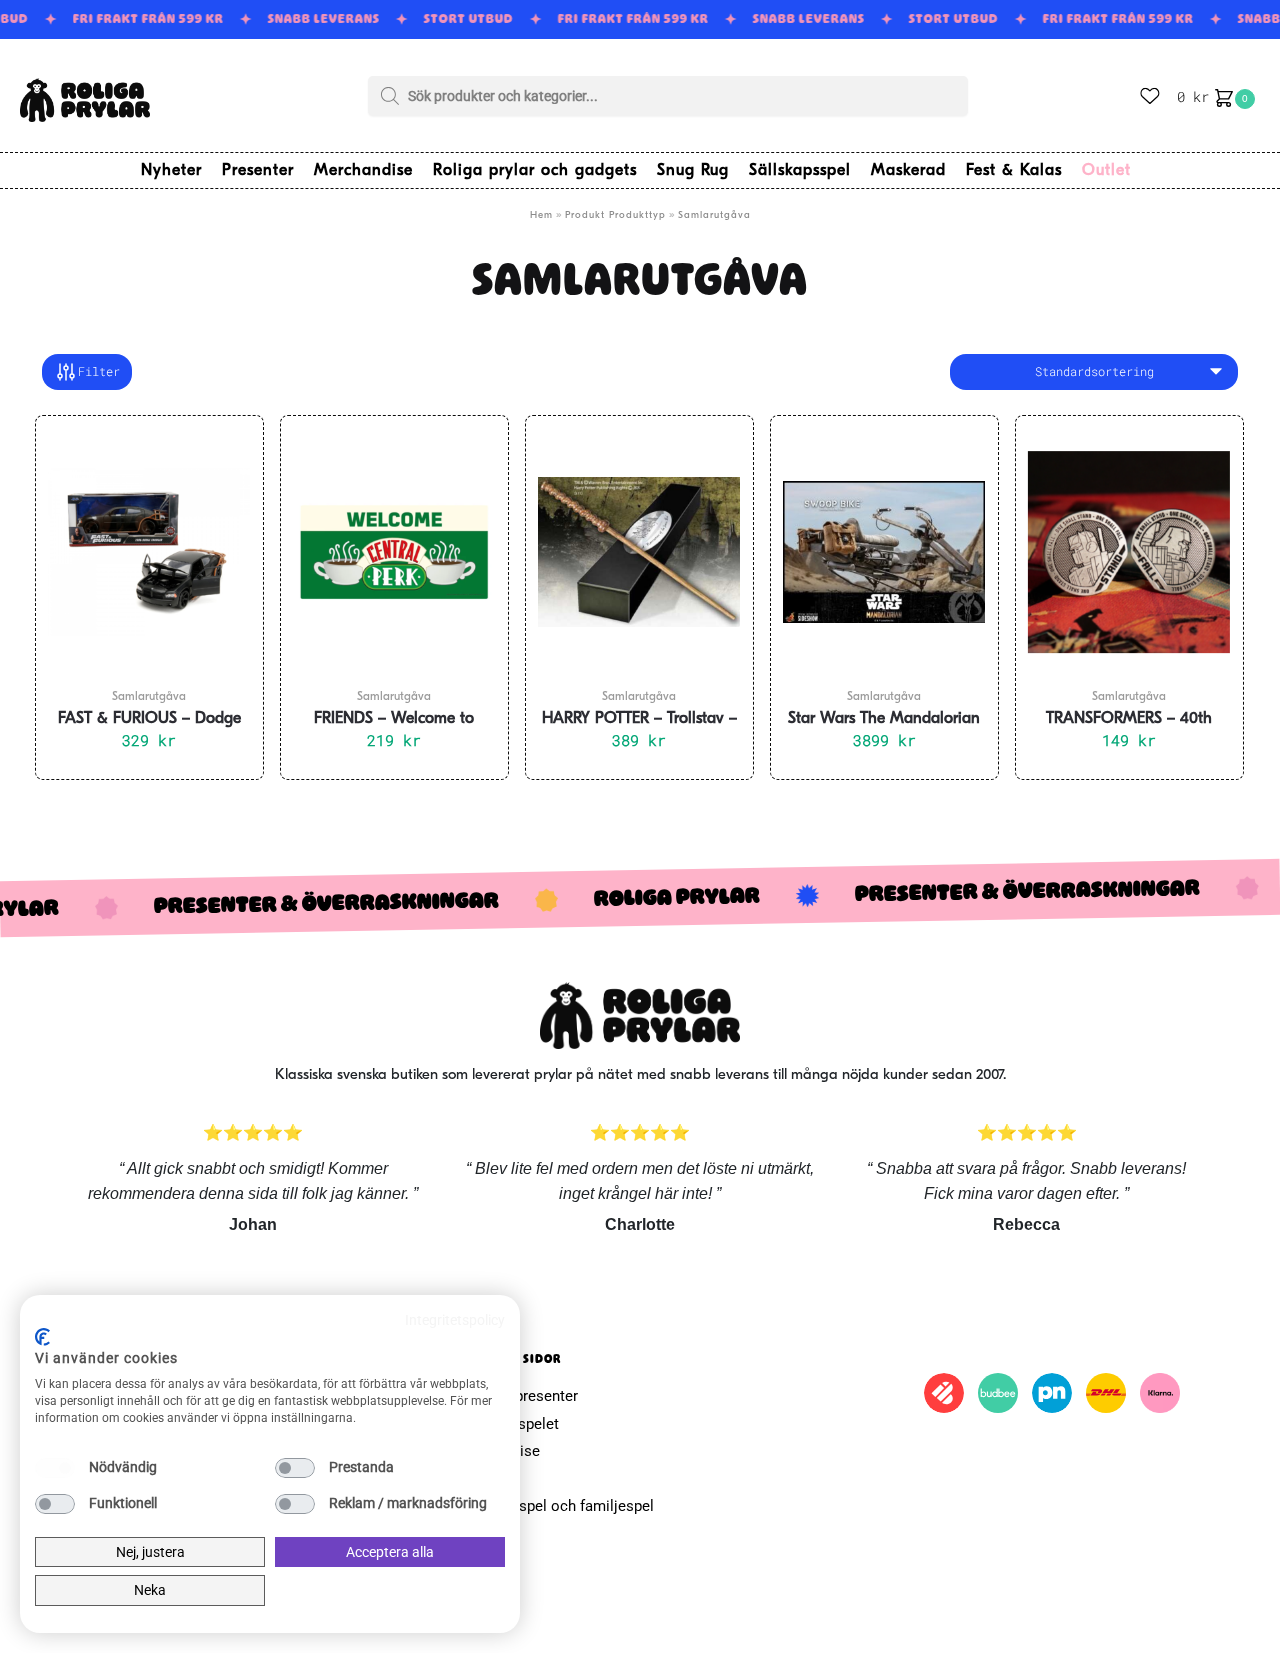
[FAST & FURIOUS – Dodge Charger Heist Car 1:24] (149, 552)
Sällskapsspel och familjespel (554, 1506)
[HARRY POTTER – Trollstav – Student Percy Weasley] (639, 552)
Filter (99, 371)
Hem (541, 215)
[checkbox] (55, 1468)
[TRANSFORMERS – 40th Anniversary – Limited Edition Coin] (1129, 552)
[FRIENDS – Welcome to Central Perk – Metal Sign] (394, 552)
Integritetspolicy (455, 1320)
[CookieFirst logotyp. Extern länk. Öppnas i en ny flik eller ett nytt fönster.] (42, 1337)
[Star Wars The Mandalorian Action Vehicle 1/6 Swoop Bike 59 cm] (884, 552)
